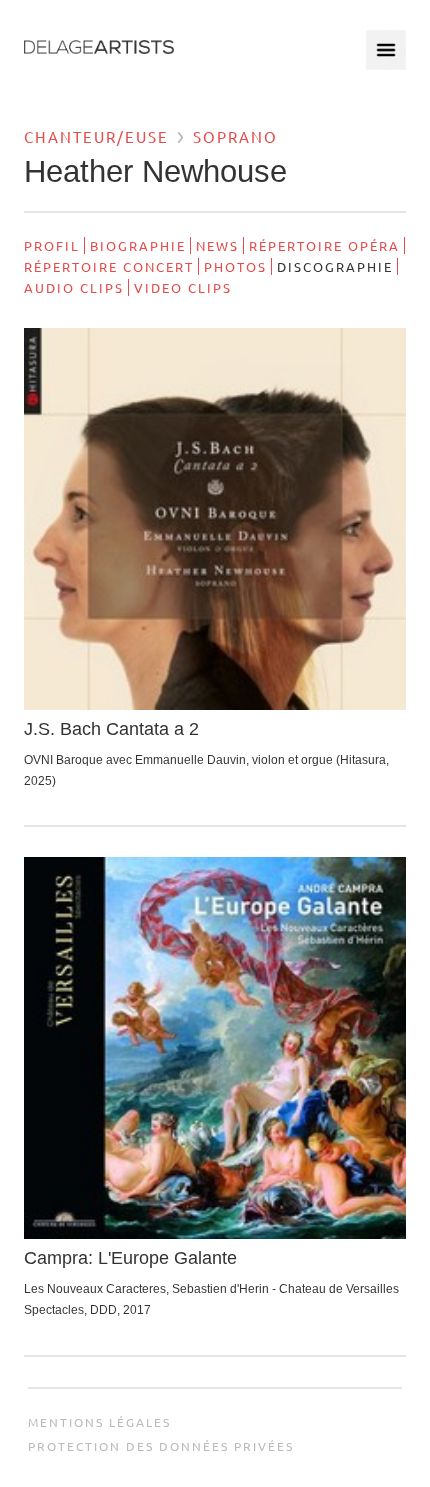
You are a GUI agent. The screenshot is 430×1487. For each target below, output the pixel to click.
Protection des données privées (161, 1446)
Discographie (335, 266)
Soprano (235, 136)
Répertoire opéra (324, 245)
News (217, 245)
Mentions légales (99, 1422)
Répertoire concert (109, 266)
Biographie (138, 245)
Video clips (183, 287)
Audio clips (74, 287)
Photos (235, 266)
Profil (52, 245)
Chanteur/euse (96, 136)
